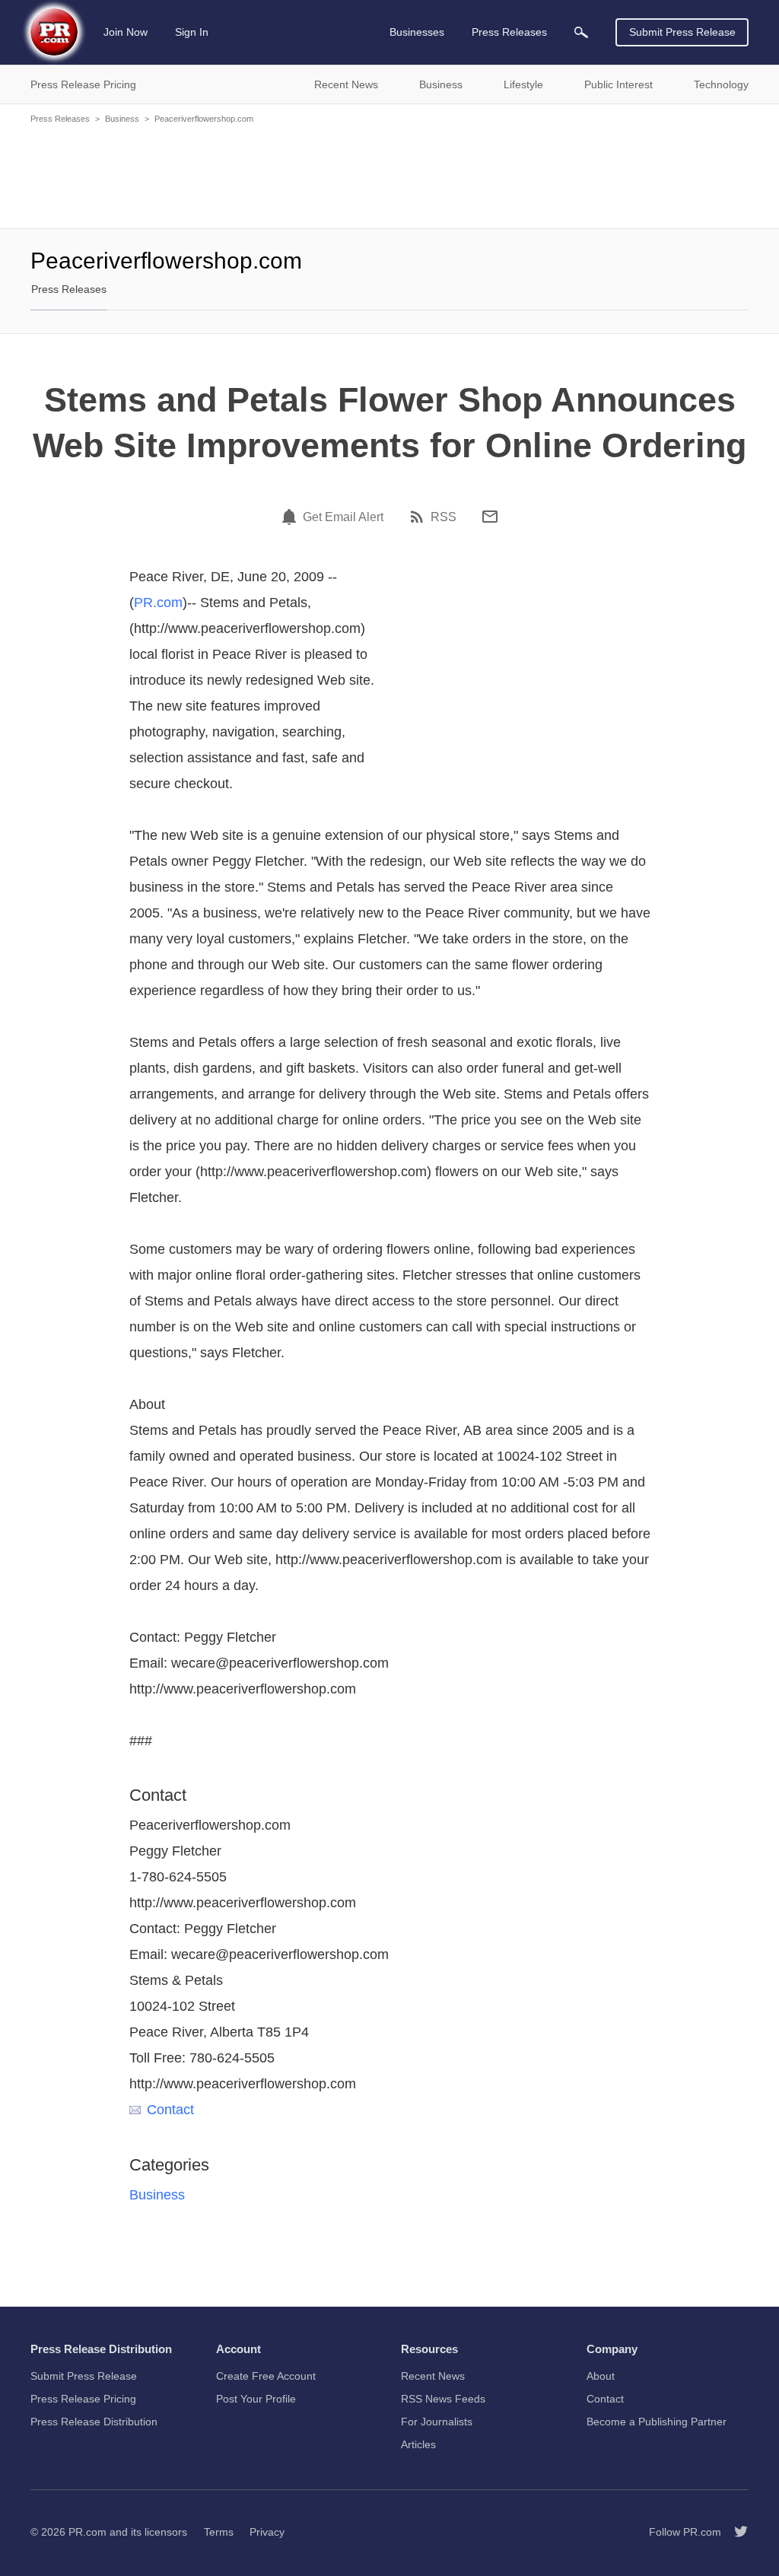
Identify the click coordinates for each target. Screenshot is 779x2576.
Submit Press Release (682, 32)
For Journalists (437, 2422)
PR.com (158, 603)
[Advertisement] (389, 175)
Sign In (192, 32)
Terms (219, 2532)
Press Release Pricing (83, 2399)
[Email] (490, 517)
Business (122, 119)
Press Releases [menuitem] (509, 32)
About (601, 2376)
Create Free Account (266, 2376)
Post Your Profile (256, 2399)
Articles (418, 2444)
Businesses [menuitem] (417, 32)
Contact (170, 2110)
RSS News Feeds (443, 2399)
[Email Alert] (291, 517)
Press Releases (60, 119)
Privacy (267, 2532)
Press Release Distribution (94, 2422)
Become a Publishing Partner (657, 2422)
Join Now (126, 32)
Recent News (433, 2376)
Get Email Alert (343, 517)
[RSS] (419, 517)
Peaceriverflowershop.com (204, 119)
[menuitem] (581, 32)
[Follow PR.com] (735, 2532)
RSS (444, 517)
